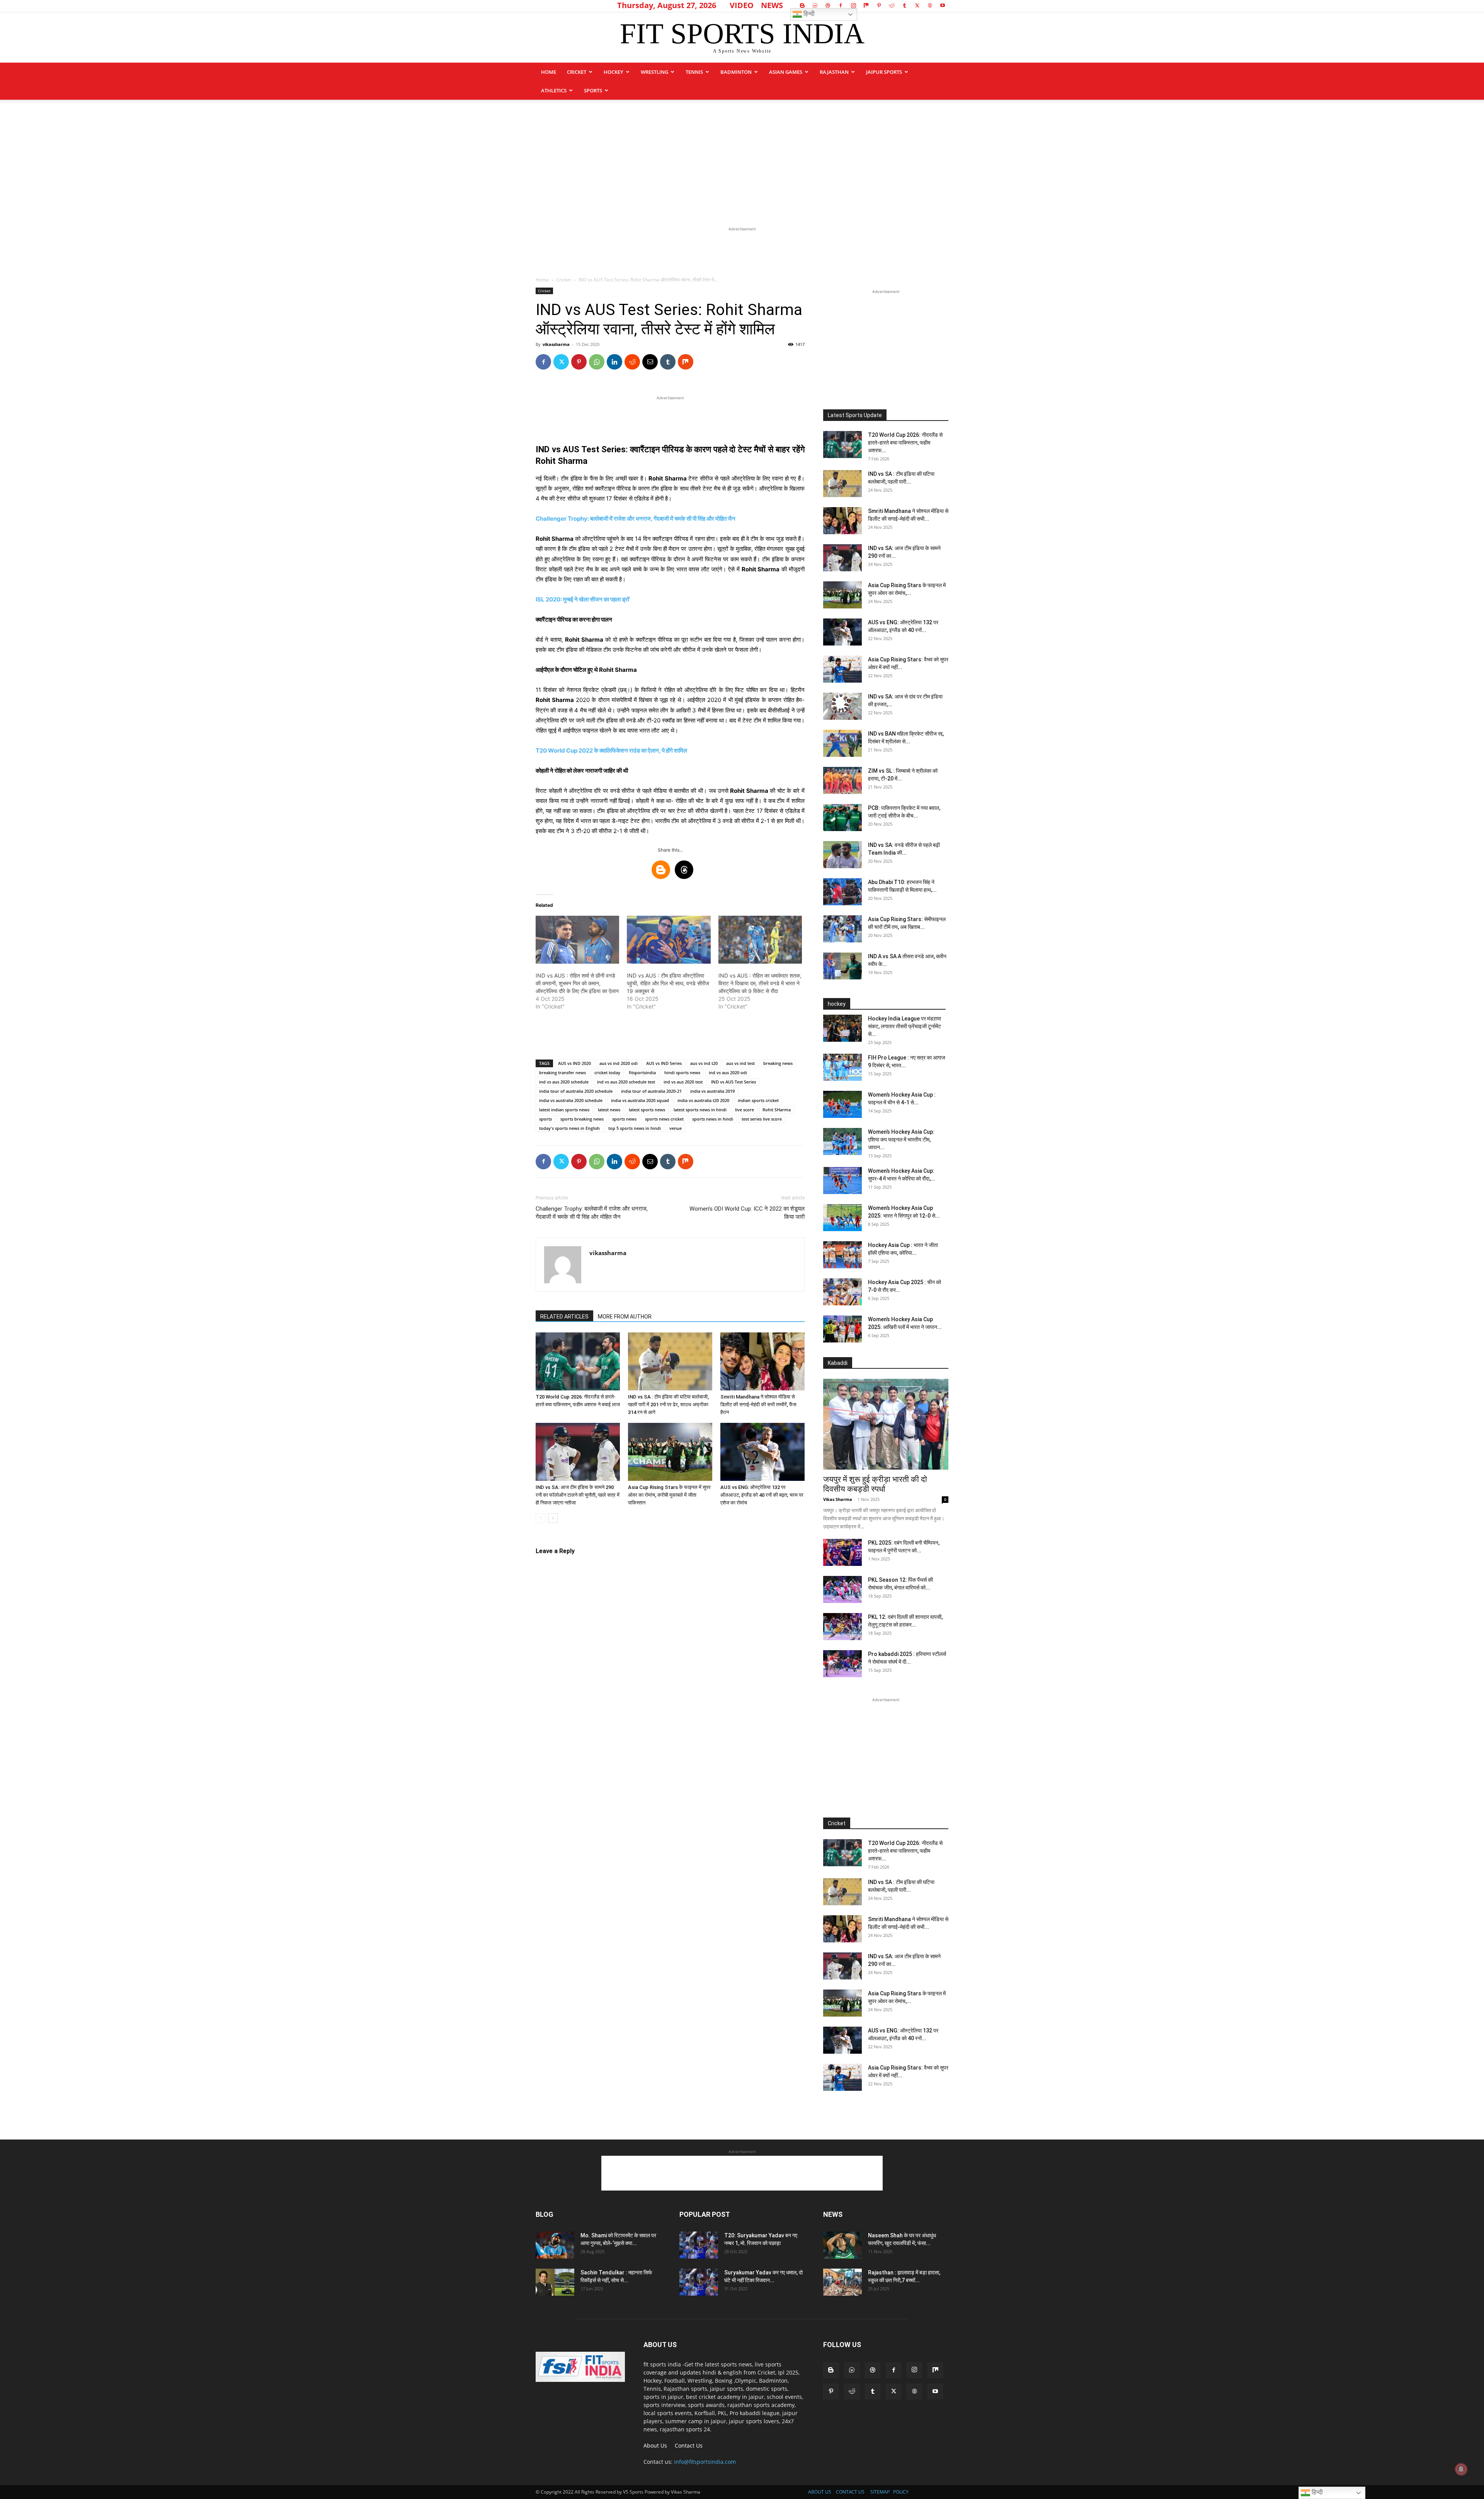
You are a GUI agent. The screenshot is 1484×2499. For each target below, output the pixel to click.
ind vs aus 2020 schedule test (626, 1082)
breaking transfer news (562, 1072)
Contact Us (689, 2445)
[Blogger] (802, 5)
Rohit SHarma (777, 1110)
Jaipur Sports (884, 72)
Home (549, 72)
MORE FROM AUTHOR (625, 1317)
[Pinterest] (879, 5)
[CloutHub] (815, 5)
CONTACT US (850, 2492)
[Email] (650, 362)
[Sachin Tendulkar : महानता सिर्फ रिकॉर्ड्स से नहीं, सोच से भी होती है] (555, 2282)
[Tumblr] (904, 5)
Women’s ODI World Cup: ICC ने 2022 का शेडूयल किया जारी (747, 1213)
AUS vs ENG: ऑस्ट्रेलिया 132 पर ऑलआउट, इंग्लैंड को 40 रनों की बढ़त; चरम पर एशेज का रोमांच (762, 1495)
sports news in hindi (713, 1119)
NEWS (772, 5)
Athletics (554, 90)
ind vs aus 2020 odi (728, 1072)
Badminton (736, 72)
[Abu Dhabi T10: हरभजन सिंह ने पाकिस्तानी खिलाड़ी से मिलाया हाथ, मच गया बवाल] (842, 892)
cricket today (607, 1072)
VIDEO (742, 5)
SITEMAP (880, 2492)
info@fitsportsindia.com (705, 2462)
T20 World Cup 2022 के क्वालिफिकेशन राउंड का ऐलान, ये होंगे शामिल (611, 750)
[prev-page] (540, 1518)
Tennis (694, 72)
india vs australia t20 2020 (703, 1100)
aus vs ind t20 (704, 1063)
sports (593, 90)
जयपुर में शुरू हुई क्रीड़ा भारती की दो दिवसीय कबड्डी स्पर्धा (875, 1484)
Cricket (577, 72)
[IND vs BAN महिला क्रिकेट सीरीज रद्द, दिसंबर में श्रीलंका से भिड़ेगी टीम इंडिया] (842, 743)
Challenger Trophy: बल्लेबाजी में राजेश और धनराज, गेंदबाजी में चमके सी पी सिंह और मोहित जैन (636, 519)
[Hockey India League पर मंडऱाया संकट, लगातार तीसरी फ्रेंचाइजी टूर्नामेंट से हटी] (842, 1028)
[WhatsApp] (597, 362)
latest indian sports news (564, 1110)
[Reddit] (892, 5)
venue (676, 1128)
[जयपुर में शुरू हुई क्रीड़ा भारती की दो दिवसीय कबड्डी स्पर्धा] (886, 1424)
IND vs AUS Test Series (733, 1082)
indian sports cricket (758, 1100)
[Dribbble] (828, 5)
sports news (624, 1119)
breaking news (778, 1063)
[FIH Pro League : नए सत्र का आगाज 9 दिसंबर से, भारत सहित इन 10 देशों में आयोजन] (842, 1067)
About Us (655, 2445)
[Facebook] (841, 5)
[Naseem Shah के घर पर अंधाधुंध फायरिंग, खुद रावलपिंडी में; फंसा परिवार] (842, 2245)
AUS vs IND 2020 (574, 1063)
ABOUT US (820, 2492)
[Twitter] (917, 5)
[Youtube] (943, 5)
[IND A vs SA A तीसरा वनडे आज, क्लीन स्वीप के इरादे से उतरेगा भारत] (842, 966)
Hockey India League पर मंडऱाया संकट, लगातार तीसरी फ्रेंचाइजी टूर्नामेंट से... (905, 1026)
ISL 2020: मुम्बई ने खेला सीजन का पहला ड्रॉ (582, 599)
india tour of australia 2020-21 (651, 1091)
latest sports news (647, 1110)
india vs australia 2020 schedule (571, 1100)
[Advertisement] (742, 158)
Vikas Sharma (838, 1499)
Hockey (614, 72)
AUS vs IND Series (664, 1063)
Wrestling (654, 72)
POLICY (901, 2492)
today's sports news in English (569, 1128)
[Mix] (866, 5)
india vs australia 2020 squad (640, 1100)
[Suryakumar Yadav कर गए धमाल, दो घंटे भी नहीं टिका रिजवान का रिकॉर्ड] (699, 2282)
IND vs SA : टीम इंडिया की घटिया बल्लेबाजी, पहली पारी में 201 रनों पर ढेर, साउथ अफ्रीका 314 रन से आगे (668, 1405)
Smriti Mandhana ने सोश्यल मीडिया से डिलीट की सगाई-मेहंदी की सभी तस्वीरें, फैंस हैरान (758, 1405)
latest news (609, 1110)
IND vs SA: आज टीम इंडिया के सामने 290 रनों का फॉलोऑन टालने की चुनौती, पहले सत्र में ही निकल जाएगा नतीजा (578, 1495)
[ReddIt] (632, 362)
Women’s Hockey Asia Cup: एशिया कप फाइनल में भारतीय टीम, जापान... (901, 1140)
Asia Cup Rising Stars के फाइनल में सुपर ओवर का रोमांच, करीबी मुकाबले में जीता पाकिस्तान (669, 1495)
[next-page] (553, 1518)
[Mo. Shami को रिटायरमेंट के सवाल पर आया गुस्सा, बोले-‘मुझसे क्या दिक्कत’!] (555, 2245)
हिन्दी (808, 14)
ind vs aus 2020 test (683, 1082)
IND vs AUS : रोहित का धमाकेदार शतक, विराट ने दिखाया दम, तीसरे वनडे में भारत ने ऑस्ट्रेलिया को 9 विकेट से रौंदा (760, 983)
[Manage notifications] (1461, 2469)
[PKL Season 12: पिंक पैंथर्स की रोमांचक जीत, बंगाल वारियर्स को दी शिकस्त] (842, 1589)
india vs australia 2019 (712, 1091)
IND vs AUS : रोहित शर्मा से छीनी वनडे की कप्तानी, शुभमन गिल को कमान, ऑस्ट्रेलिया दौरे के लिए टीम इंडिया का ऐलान (577, 983)
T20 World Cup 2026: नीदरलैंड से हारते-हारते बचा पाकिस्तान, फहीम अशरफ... (905, 443)
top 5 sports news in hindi (635, 1128)
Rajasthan (834, 72)
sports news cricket (664, 1119)
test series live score (762, 1119)
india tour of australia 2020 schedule (576, 1091)
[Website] (930, 5)
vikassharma (556, 344)
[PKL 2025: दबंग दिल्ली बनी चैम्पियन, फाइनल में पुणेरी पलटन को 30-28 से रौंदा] (842, 1552)
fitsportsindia (642, 1072)
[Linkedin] (614, 362)
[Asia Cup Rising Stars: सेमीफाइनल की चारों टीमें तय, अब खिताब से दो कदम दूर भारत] (842, 929)
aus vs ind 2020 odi (619, 1063)
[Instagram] (853, 5)
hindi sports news (682, 1072)
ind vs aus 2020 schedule (564, 1082)
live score (745, 1110)
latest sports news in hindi (700, 1110)
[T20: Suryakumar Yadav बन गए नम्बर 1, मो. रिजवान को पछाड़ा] (699, 2245)
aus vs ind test (740, 1063)
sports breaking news (582, 1119)
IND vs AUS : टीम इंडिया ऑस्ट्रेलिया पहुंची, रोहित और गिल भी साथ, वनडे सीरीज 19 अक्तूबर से (668, 983)
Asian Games (786, 72)
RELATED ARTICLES (564, 1317)
